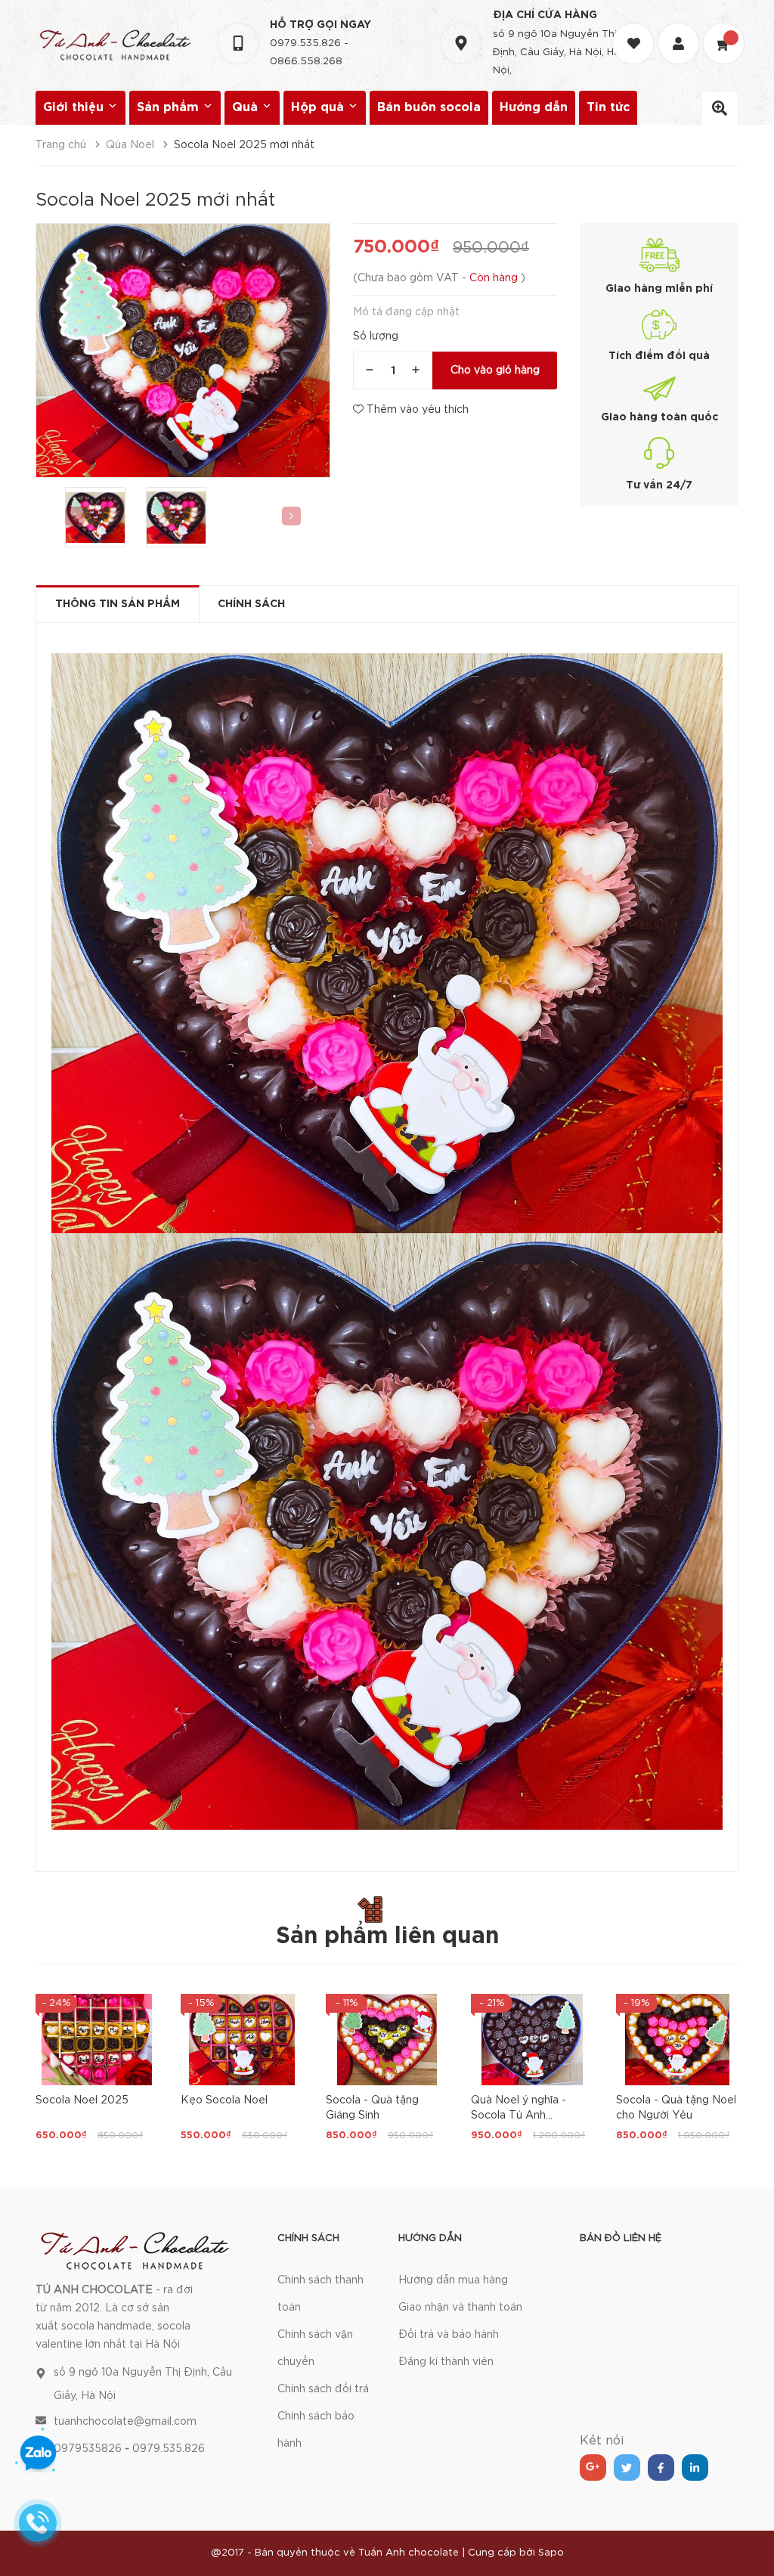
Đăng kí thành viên (446, 2362)
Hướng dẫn (534, 108)
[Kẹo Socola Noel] (242, 2040)
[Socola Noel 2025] (97, 2040)
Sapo (551, 2553)
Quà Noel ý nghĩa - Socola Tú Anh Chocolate (519, 2116)
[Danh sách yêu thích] (635, 30)
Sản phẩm (170, 108)
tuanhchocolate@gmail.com (125, 2422)
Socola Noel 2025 (82, 2100)
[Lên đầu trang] (744, 2527)
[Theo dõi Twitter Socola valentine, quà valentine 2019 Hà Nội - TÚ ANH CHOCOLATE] (627, 2468)
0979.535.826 (305, 43)
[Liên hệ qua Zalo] (38, 2454)
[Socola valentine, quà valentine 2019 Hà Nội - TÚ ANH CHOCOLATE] (135, 2249)
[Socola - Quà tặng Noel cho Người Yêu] (677, 2040)
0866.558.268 (306, 62)
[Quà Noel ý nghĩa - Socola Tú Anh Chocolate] (532, 2040)
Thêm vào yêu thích (416, 410)
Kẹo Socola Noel (224, 2100)
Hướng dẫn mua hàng (453, 2280)
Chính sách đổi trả (323, 2389)
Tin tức (608, 108)
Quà (247, 108)
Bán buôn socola (429, 108)
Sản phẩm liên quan (387, 1937)
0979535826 (88, 2449)
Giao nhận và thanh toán (460, 2308)
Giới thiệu (75, 108)
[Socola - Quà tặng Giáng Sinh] (387, 2040)
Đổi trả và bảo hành (449, 2335)
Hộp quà (319, 108)
